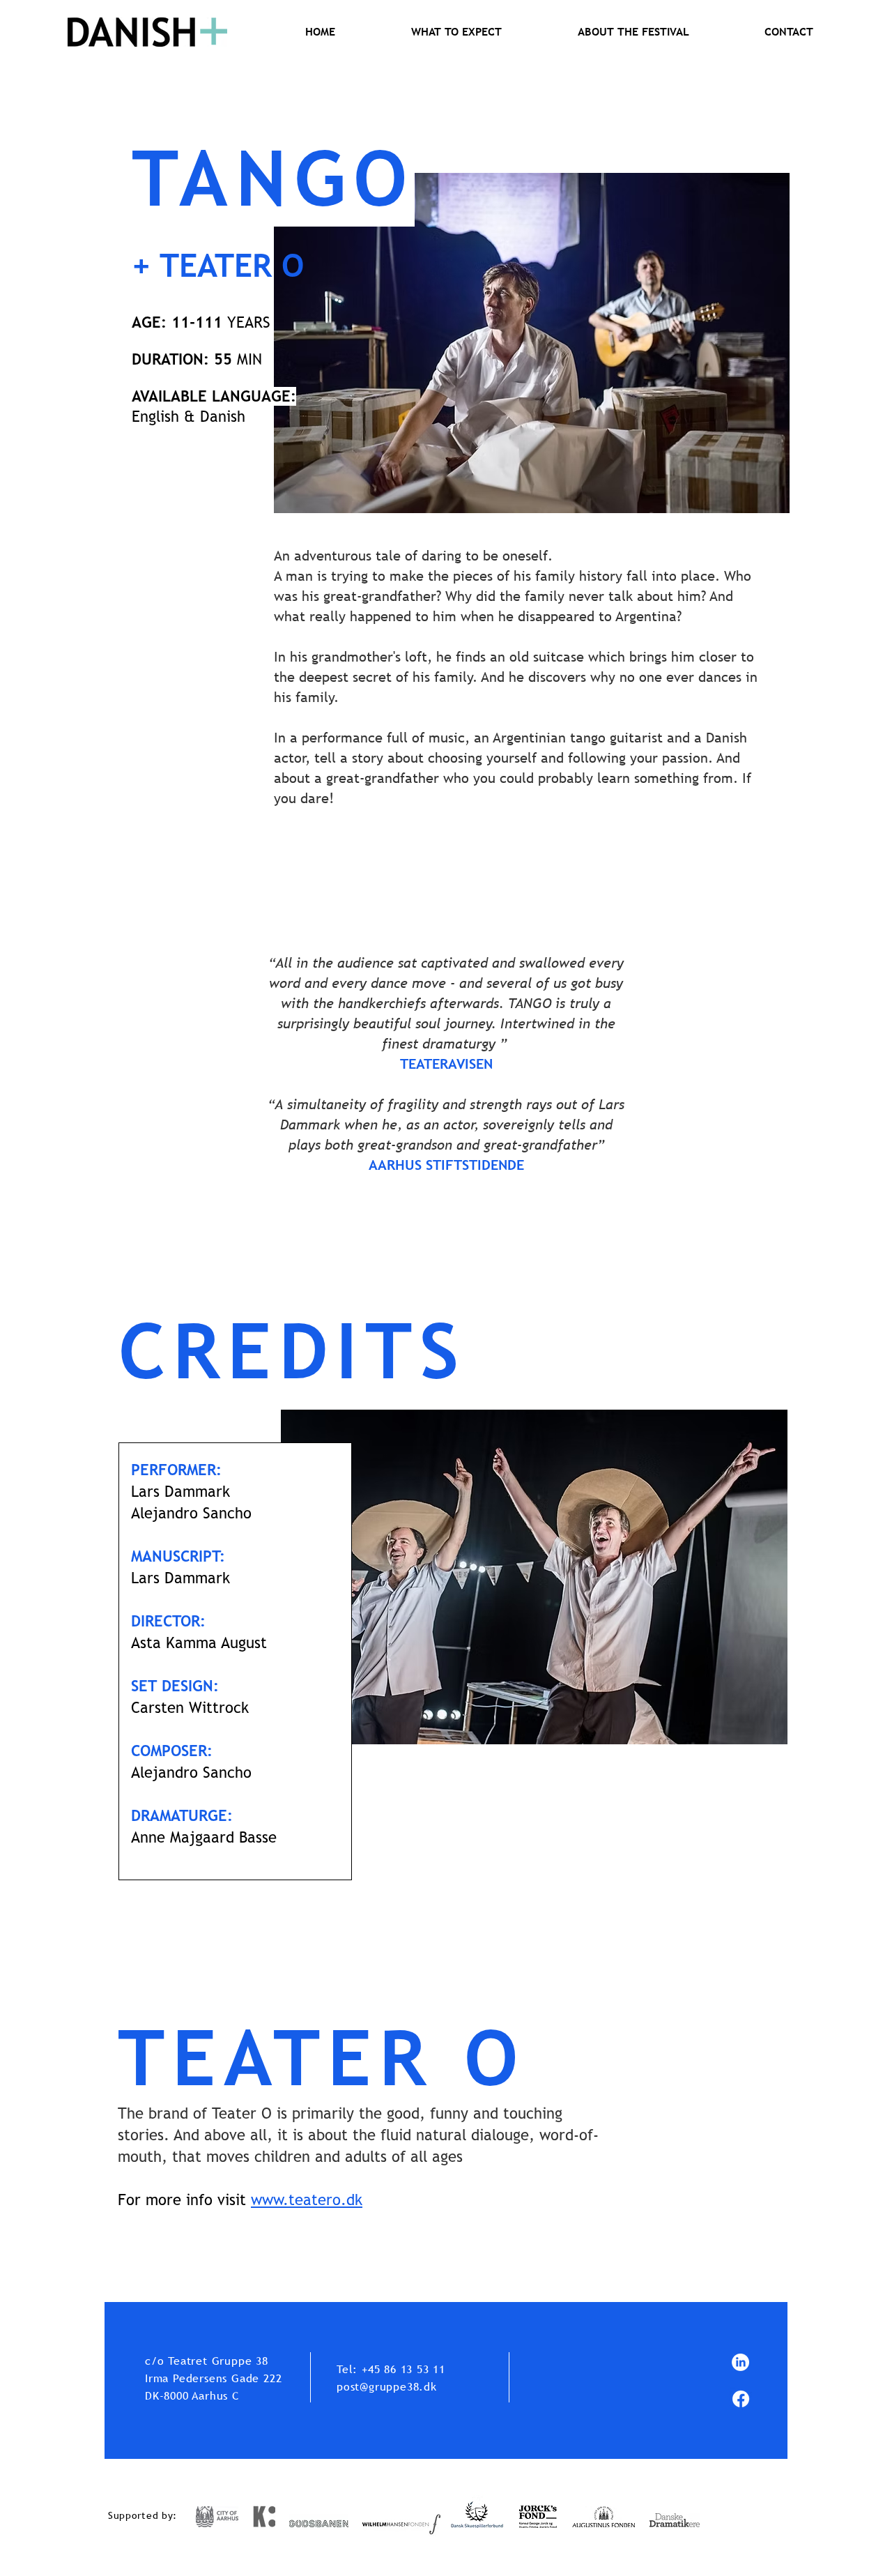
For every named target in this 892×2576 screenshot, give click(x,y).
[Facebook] (741, 2399)
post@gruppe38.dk (387, 2386)
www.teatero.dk (307, 2200)
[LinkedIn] (740, 2362)
